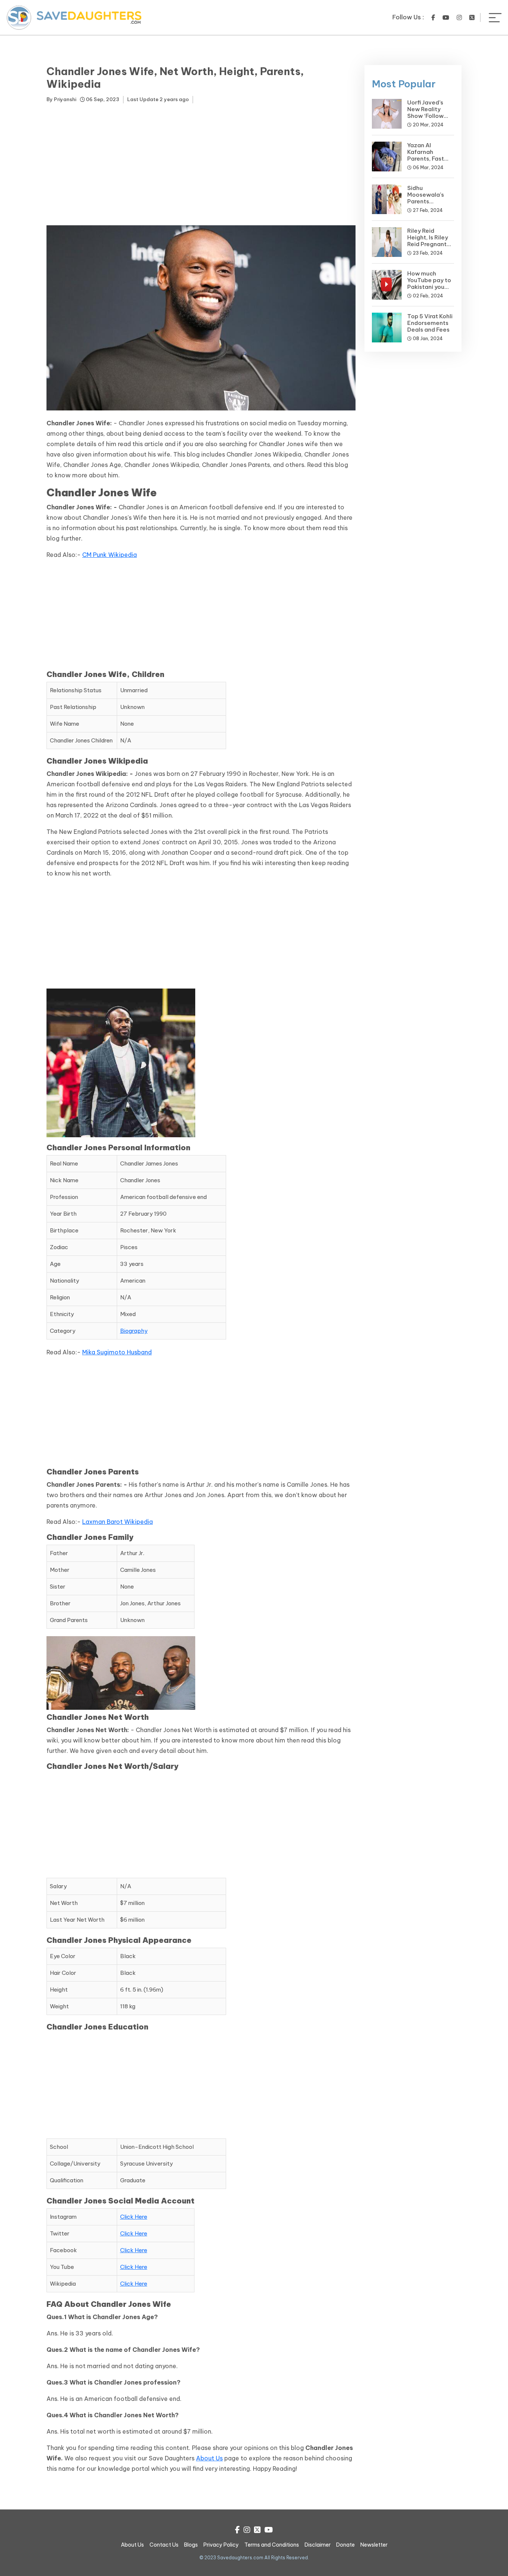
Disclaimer (318, 2545)
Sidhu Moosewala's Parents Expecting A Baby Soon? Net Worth (430, 205)
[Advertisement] (201, 166)
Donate (345, 2545)
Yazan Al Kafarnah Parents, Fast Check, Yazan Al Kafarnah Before (430, 159)
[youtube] (446, 17)
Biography (134, 1331)
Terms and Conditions (272, 2545)
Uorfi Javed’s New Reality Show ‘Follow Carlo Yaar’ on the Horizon (427, 116)
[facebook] (433, 17)
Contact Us (164, 2545)
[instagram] (459, 17)
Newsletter (374, 2545)
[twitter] (472, 17)
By (61, 99)
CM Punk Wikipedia (110, 555)
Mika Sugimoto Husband (117, 1352)
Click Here (134, 2217)
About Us (209, 2458)
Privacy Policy (221, 2545)
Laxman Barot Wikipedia (118, 1522)
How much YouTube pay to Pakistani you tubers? (429, 283)
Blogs (191, 2545)
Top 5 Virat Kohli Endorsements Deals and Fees (430, 323)
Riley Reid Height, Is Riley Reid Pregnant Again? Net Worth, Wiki (428, 244)
